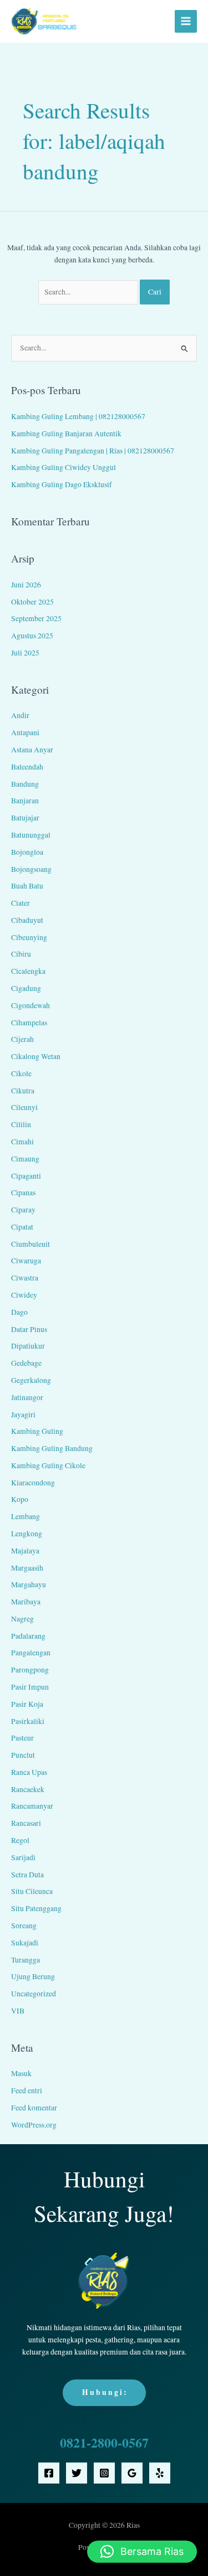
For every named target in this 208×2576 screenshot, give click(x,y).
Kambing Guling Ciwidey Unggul (64, 467)
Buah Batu (27, 886)
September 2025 (36, 618)
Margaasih (27, 1568)
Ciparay (23, 1210)
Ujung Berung (33, 1976)
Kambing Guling (37, 1431)
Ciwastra (25, 1278)
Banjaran (25, 801)
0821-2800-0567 (104, 2442)
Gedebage (26, 1363)
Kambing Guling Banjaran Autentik (66, 433)
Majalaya (25, 1551)
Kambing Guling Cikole (48, 1465)
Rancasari (26, 1823)
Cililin (21, 1124)
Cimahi (22, 1142)
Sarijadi (23, 1857)
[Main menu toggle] (186, 21)
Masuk (21, 2073)
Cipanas (23, 1193)
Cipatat (22, 1227)
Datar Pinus (29, 1329)
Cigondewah (31, 1005)
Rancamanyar (32, 1806)
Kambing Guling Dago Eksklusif (62, 484)
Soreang (24, 1925)
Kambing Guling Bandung (52, 1448)
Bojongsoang (31, 869)
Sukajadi (25, 1943)
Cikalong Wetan (36, 1056)
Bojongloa (27, 852)
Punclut (23, 1755)
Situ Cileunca (32, 1891)
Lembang (26, 1516)
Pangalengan (31, 1653)
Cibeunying (29, 937)
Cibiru (21, 954)
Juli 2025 (25, 653)
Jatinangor (27, 1397)
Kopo (20, 1499)
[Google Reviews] (132, 2473)
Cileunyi (24, 1107)
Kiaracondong (33, 1483)
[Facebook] (49, 2473)
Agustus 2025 (32, 636)
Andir (20, 715)
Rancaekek (28, 1789)
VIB (18, 2011)
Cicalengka (28, 971)
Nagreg (22, 1619)
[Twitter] (77, 2473)
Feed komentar (34, 2108)
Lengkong (27, 1534)
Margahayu (29, 1584)
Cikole (21, 1073)
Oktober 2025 (32, 602)
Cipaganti (26, 1176)
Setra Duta (27, 1875)
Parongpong (30, 1670)
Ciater (21, 903)
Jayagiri (23, 1415)
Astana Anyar (32, 750)
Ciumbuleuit (31, 1244)
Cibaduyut (27, 920)
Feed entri (27, 2090)
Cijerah (22, 1039)
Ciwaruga (26, 1261)
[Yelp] (160, 2473)
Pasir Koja (27, 1704)
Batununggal (31, 835)
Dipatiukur (28, 1346)
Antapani (25, 732)
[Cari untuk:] (89, 292)
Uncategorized (34, 1994)
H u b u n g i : (104, 2392)
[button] (142, 2552)
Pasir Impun (30, 1687)
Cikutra (23, 1091)
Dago (19, 1312)
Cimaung (25, 1159)
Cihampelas (29, 1023)
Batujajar (25, 818)
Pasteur (22, 1738)
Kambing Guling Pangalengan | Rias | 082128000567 (93, 451)
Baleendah (27, 767)
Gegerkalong (31, 1380)
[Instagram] (104, 2473)
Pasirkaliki (28, 1721)
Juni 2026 (26, 585)
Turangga (26, 1960)
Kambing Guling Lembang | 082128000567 (78, 416)
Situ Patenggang (36, 1908)
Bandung (25, 784)
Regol (20, 1840)
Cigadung (26, 988)
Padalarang (28, 1636)
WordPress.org (34, 2125)
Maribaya (26, 1602)
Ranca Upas (29, 1772)
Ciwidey (24, 1295)
